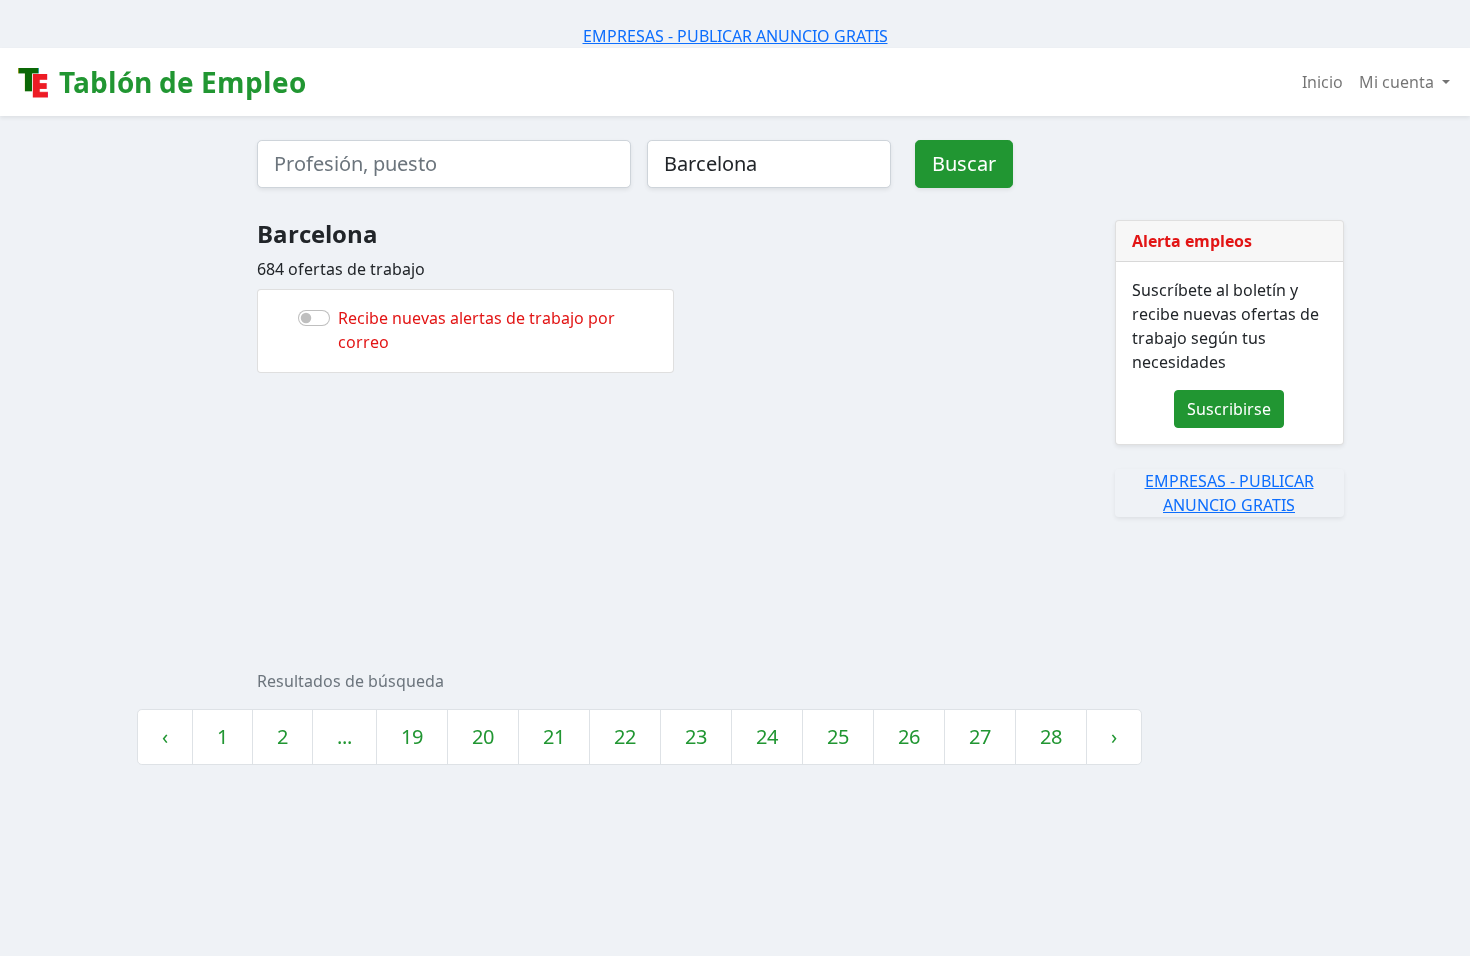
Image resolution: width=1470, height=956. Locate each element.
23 (696, 736)
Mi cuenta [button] (1398, 82)
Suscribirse (1229, 409)
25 (838, 736)
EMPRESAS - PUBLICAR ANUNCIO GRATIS (735, 36)
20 (483, 736)
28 (1051, 736)
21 (554, 736)
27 (980, 736)
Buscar (964, 163)
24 (767, 736)
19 (412, 736)
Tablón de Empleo (179, 82)
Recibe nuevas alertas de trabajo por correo (476, 330)
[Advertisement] (857, 521)
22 (625, 736)
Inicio (1322, 82)
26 (909, 736)
